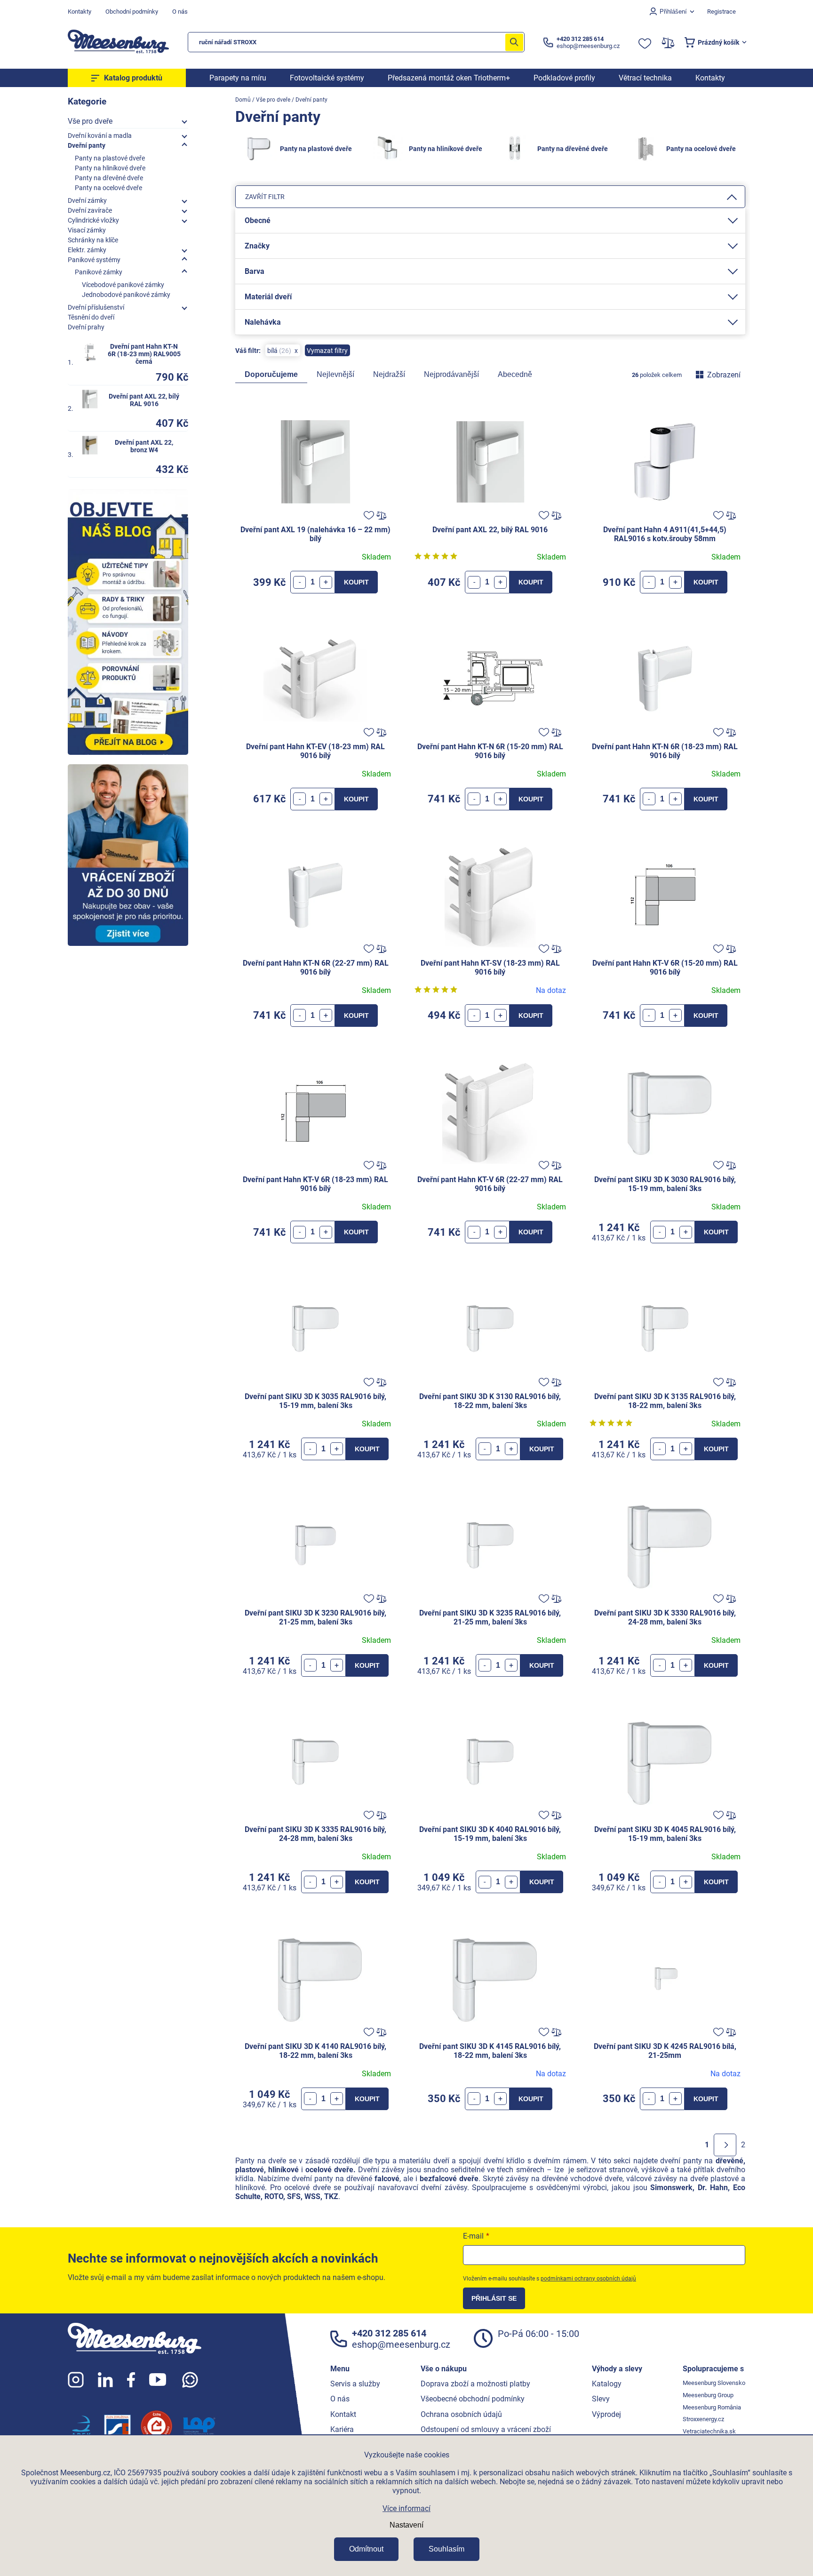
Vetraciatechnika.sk (709, 2431)
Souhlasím (446, 2549)
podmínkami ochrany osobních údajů (588, 2279)
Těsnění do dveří (91, 317)
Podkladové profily (564, 78)
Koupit (356, 582)
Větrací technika (645, 78)
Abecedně (515, 374)
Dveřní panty (87, 145)
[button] (326, 582)
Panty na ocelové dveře (108, 188)
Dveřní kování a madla (100, 136)
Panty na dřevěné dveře (109, 178)
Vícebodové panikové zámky (123, 285)
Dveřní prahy (86, 327)
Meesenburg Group (708, 2395)
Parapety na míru (238, 78)
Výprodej (606, 2414)
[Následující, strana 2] (725, 2145)
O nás (180, 12)
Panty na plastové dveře (110, 158)
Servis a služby (355, 2384)
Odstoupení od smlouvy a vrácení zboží (486, 2429)
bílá (278, 351)
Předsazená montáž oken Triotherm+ (449, 78)
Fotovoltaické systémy (327, 78)
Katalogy (607, 2384)
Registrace (721, 12)
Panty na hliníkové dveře (110, 168)
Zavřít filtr (265, 197)
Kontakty (80, 12)
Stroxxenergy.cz (703, 2419)
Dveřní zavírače (90, 210)
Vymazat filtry (327, 351)
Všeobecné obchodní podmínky (473, 2399)
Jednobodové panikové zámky (126, 295)
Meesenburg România (712, 2407)
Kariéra (342, 2429)
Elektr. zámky (87, 250)
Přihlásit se (494, 2298)
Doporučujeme (271, 374)
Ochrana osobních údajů (461, 2414)
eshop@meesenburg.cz (401, 2344)
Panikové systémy (94, 260)
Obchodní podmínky (132, 12)
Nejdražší (389, 374)
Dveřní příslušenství (96, 307)
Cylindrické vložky (93, 220)
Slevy (601, 2399)
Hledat (514, 42)
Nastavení (406, 2525)
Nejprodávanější (451, 374)
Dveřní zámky (87, 200)
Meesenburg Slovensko (714, 2383)
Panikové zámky (99, 272)
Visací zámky (87, 230)
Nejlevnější (335, 374)
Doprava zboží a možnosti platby (475, 2384)
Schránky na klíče (93, 240)
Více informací (406, 2508)
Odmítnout (366, 2549)
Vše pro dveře (90, 121)
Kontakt (343, 2414)
